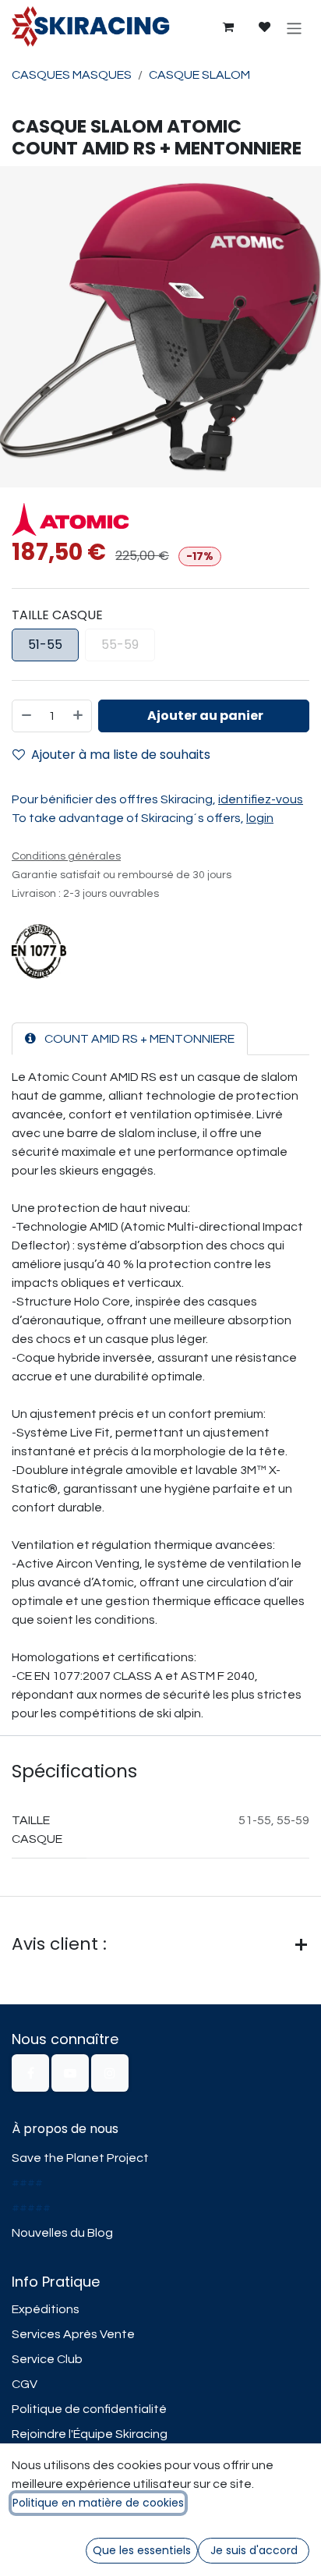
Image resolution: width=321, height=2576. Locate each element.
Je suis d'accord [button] (254, 2550)
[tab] (130, 1039)
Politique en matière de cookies (98, 2503)
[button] (204, 716)
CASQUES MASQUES (72, 75)
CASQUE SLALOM (199, 75)
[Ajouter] (79, 716)
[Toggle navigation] (294, 27)
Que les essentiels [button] (142, 2550)
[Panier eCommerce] (228, 27)
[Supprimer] (26, 716)
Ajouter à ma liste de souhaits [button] (121, 755)
